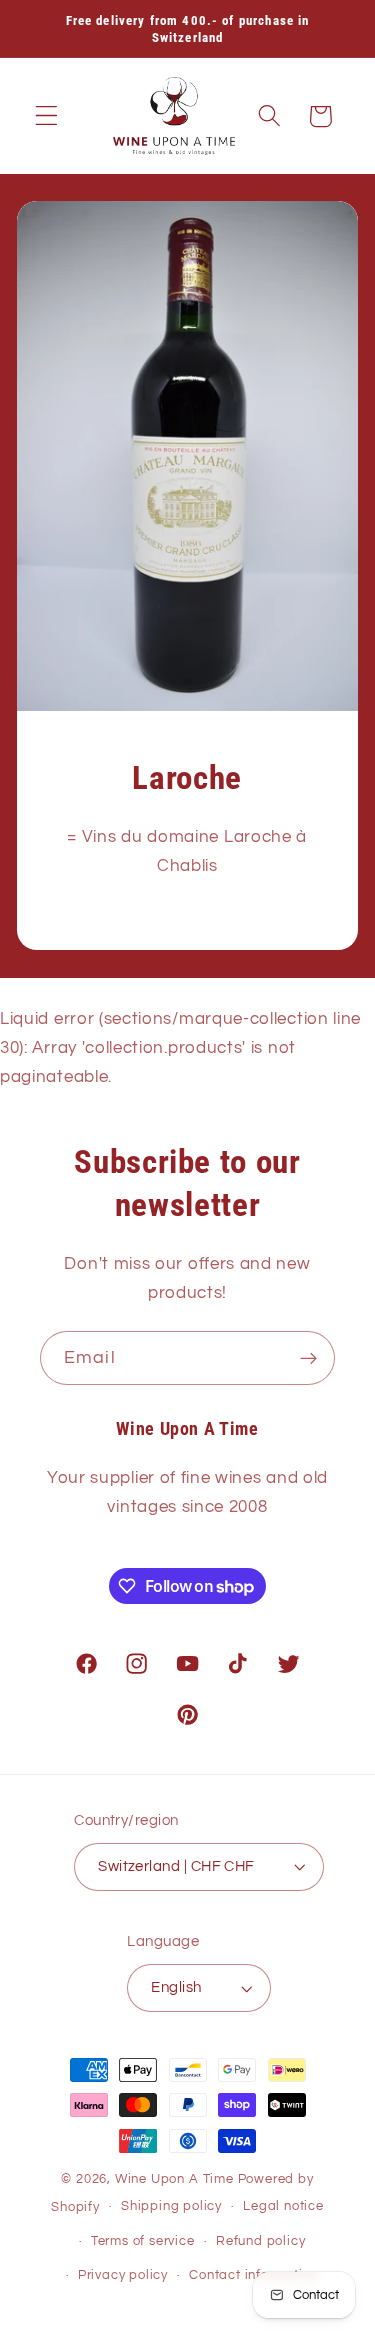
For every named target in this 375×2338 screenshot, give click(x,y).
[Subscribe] (308, 1358)
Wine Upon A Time (174, 2179)
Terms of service (143, 2241)
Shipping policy (171, 2206)
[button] (46, 116)
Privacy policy (123, 2275)
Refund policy (260, 2241)
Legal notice (283, 2206)
